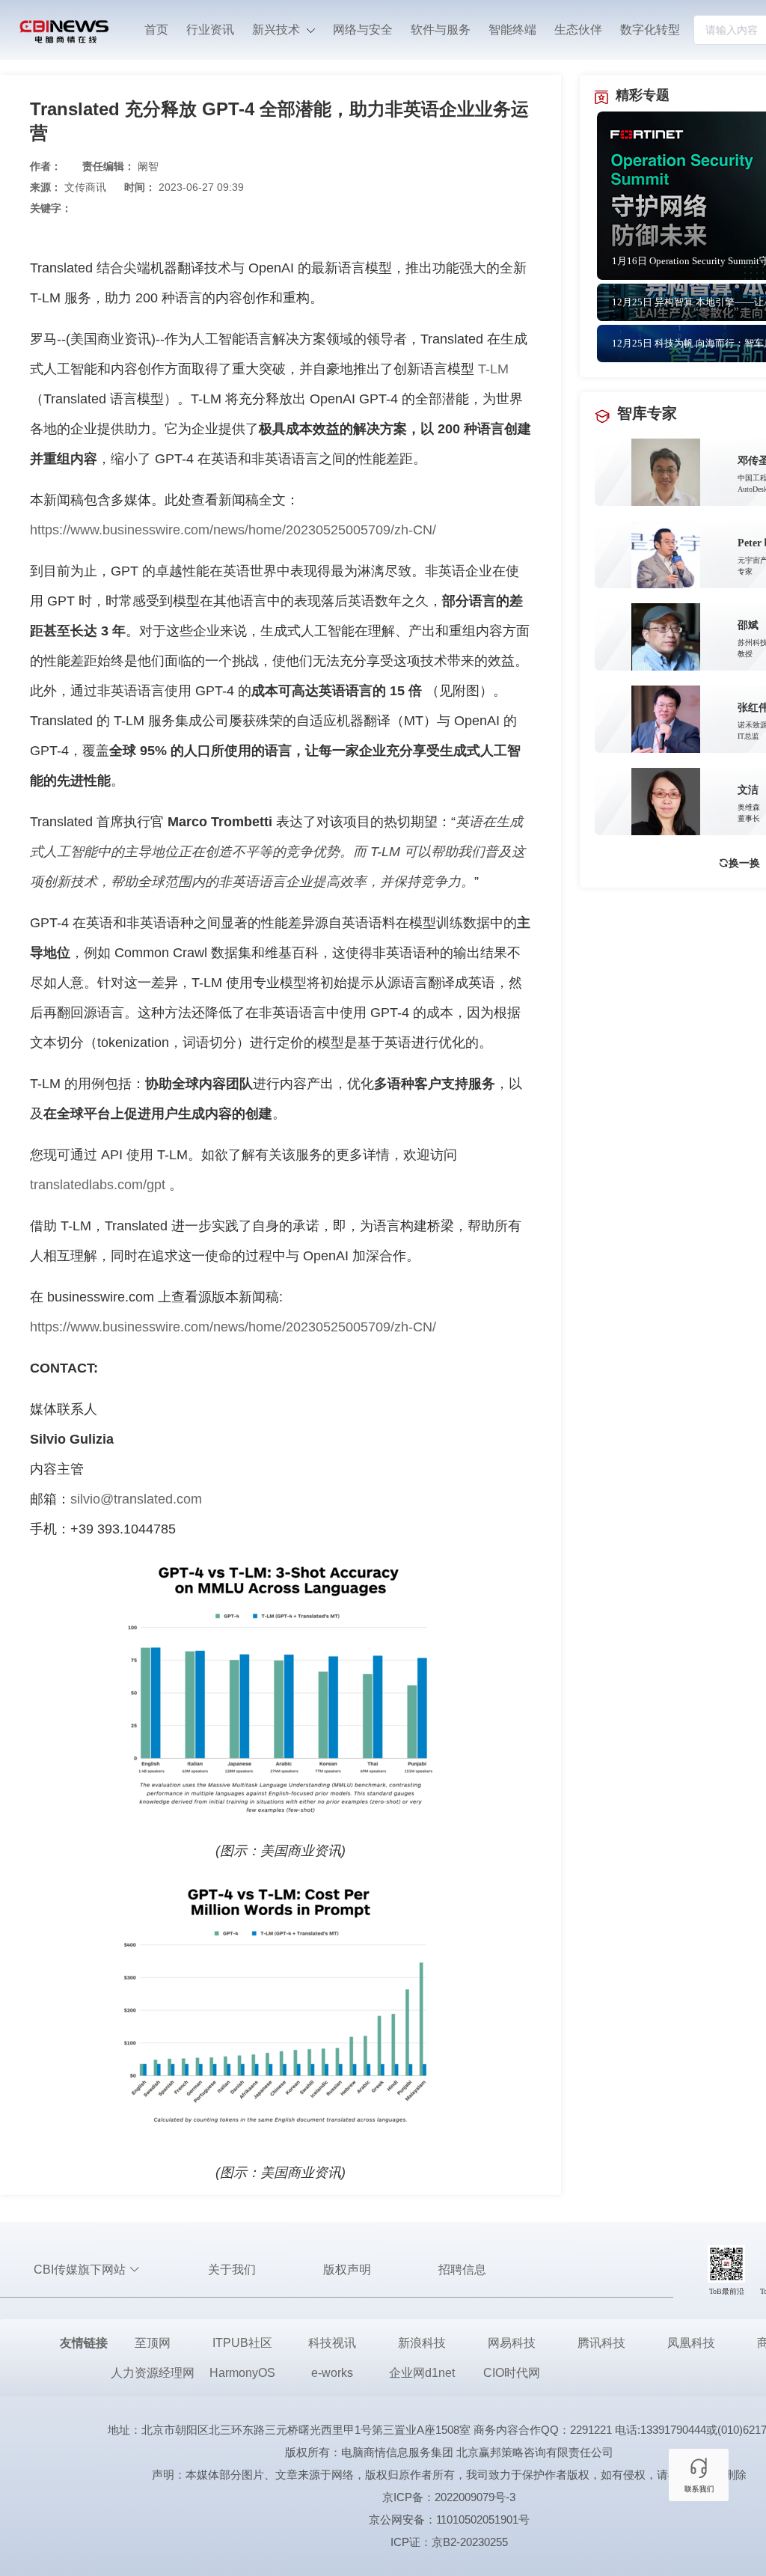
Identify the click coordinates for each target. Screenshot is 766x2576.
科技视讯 (332, 2343)
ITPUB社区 (242, 2343)
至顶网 (153, 2343)
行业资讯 (210, 30)
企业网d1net (422, 2373)
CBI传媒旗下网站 (81, 2270)
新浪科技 (422, 2343)
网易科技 (512, 2343)
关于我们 (232, 2270)
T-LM (493, 369)
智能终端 (512, 30)
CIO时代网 (512, 2373)
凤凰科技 (691, 2343)
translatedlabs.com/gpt (98, 1185)
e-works (332, 2373)
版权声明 (347, 2270)
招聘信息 (462, 2270)
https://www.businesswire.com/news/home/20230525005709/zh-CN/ (233, 530)
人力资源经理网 (153, 2373)
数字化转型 (650, 30)
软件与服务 (441, 30)
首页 (156, 30)
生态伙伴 (578, 30)
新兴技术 (278, 30)
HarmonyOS (242, 2373)
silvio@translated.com (136, 1499)
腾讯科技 (601, 2343)
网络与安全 (363, 30)
